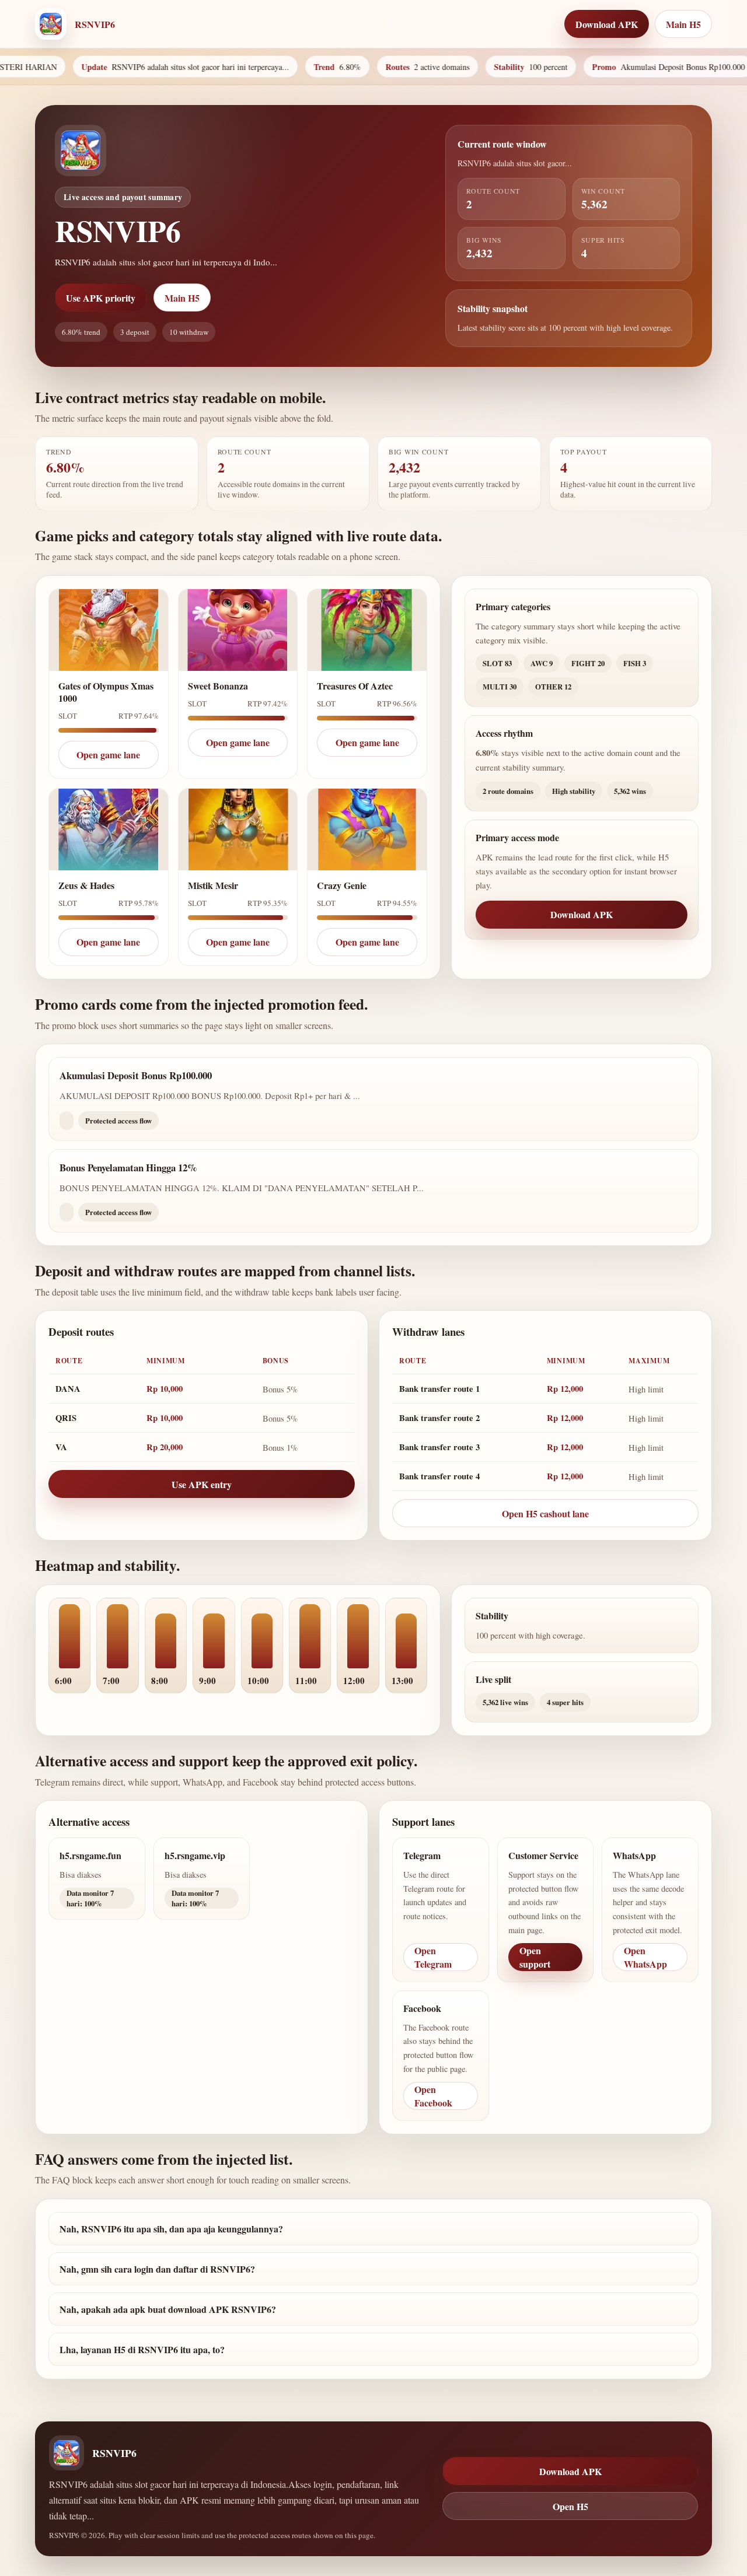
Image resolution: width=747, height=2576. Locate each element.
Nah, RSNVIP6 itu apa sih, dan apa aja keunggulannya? (171, 2229)
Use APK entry (202, 1484)
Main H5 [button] (683, 24)
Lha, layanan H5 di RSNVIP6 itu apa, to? (142, 2349)
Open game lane (108, 755)
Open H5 (570, 2506)
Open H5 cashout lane (545, 1513)
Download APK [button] (607, 24)
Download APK (582, 914)
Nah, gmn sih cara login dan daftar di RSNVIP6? (157, 2269)
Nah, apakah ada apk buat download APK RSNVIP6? (168, 2309)
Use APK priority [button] (101, 298)
